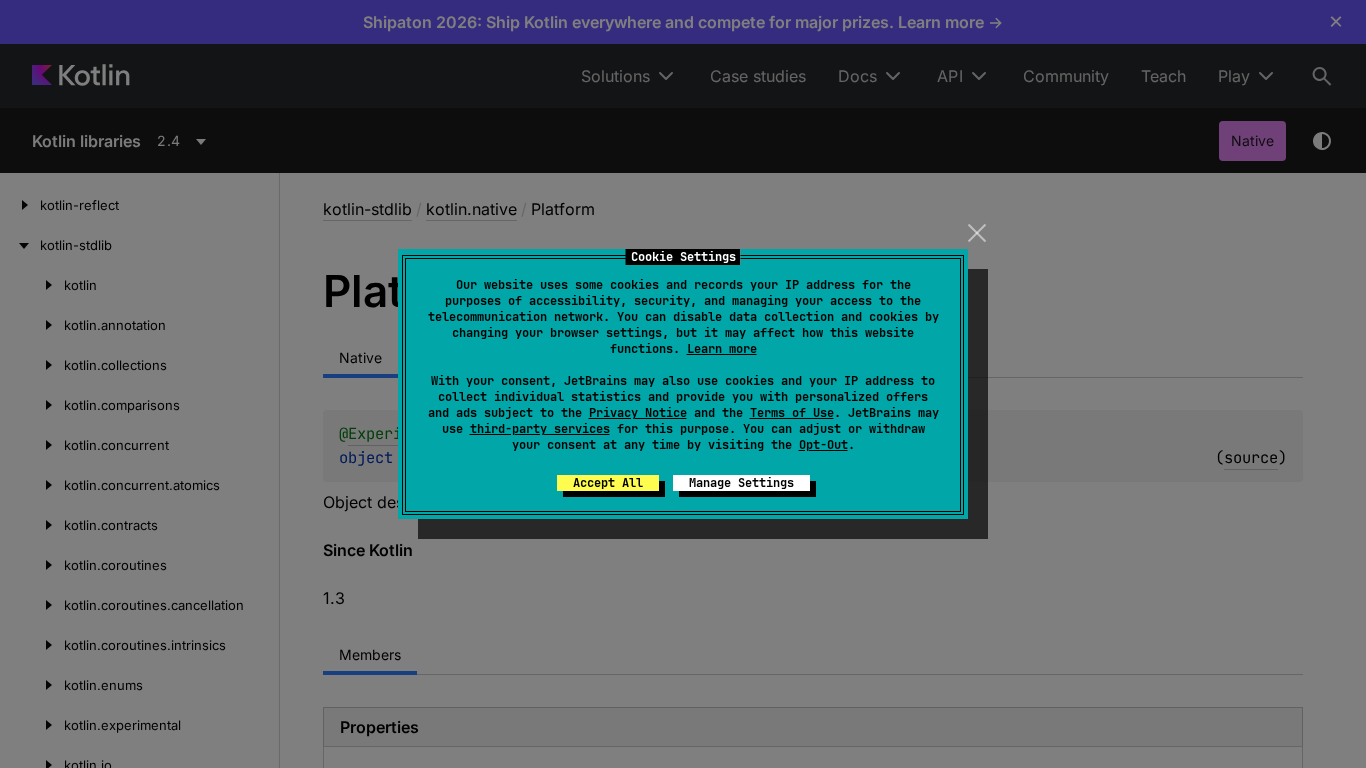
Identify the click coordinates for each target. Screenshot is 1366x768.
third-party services (540, 429)
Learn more (722, 349)
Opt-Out (823, 445)
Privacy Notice (638, 413)
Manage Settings (741, 483)
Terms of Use (792, 413)
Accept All (608, 483)
